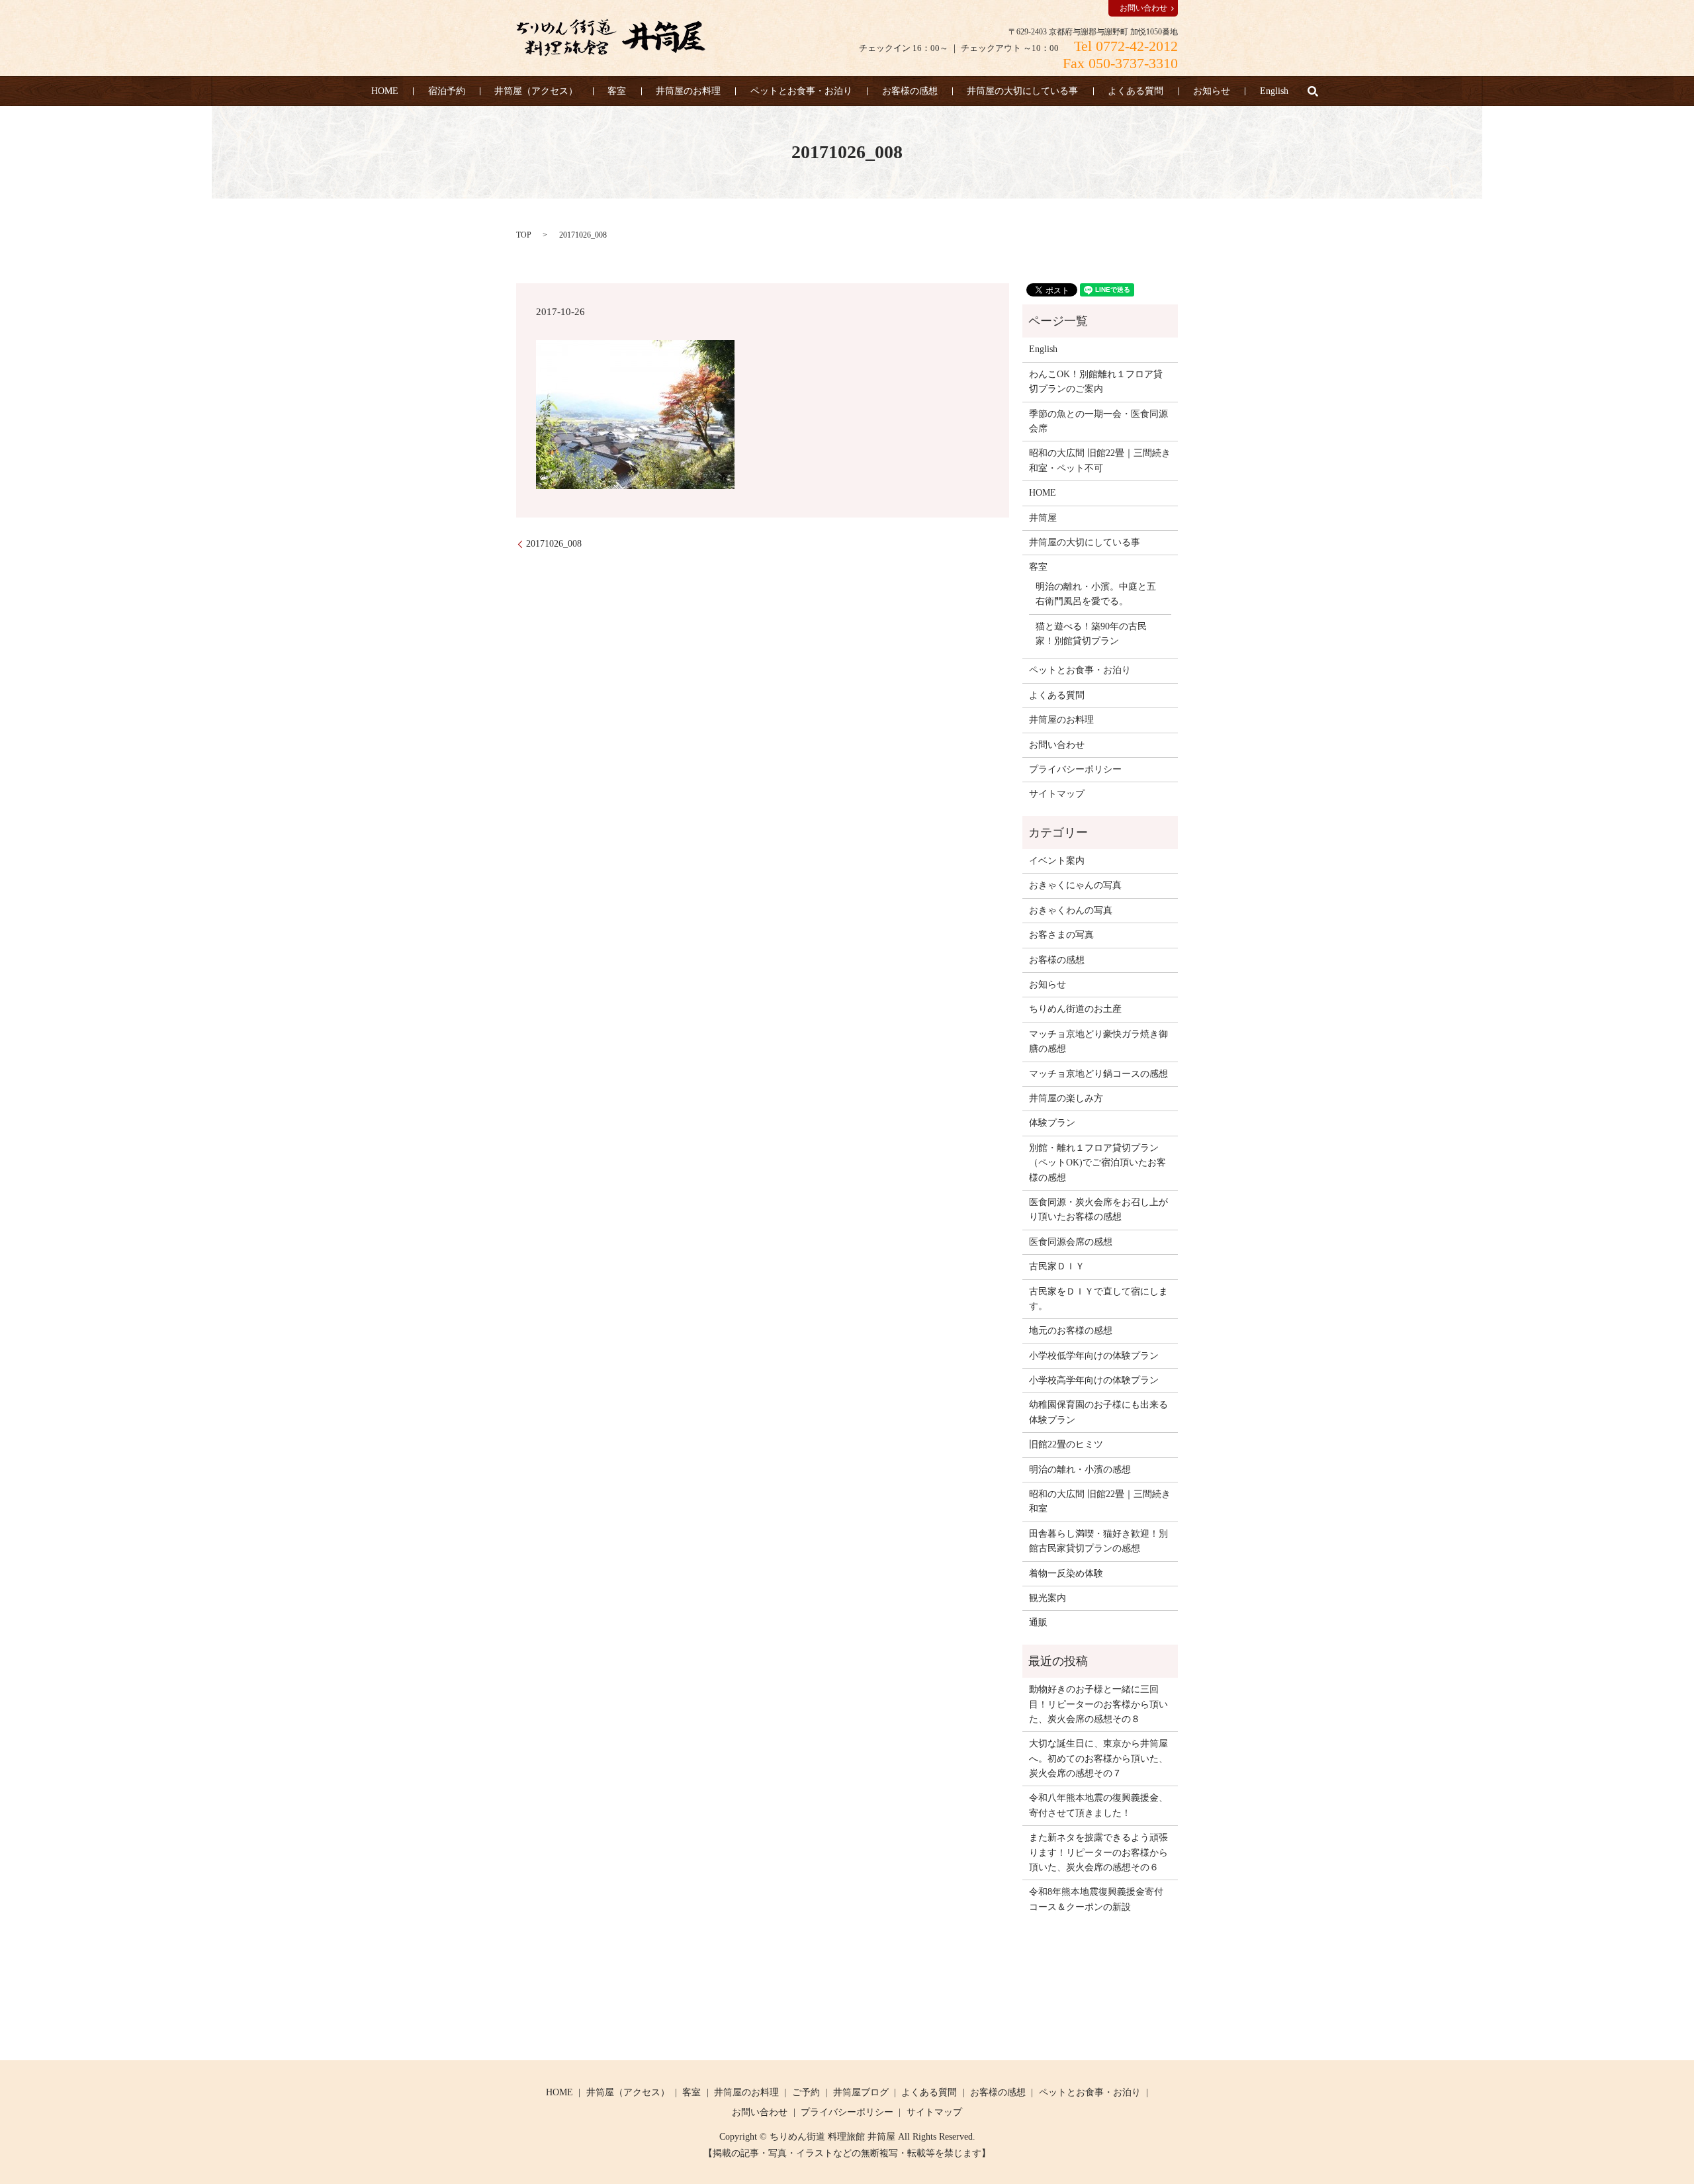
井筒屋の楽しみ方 (1066, 1098)
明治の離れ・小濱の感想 (1080, 1470)
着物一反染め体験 (1066, 1573)
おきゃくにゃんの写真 (1075, 885)
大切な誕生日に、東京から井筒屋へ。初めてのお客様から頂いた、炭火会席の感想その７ (1098, 1758)
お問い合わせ (1143, 8)
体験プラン (1052, 1123)
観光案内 (1048, 1598)
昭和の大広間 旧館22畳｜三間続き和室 (1100, 1501)
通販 (1038, 1622)
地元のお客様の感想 (1071, 1331)
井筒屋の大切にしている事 (1022, 91)
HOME (385, 91)
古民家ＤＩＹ (1057, 1266)
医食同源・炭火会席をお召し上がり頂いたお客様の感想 (1098, 1209)
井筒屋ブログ (861, 2092)
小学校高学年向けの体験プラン (1094, 1380)
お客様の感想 (910, 91)
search (1313, 91)
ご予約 (806, 2092)
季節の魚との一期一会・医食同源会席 (1098, 421)
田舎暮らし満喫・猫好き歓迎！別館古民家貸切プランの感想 (1098, 1541)
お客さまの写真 (1061, 935)
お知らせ (1212, 91)
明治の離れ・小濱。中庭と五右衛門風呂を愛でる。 (1096, 594)
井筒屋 (1043, 518)
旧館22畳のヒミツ (1066, 1444)
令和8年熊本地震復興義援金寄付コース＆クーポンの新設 (1096, 1899)
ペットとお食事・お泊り (801, 91)
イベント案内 (1057, 861)
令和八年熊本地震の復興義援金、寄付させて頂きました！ (1098, 1805)
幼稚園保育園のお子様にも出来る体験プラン (1098, 1412)
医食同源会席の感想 (1071, 1242)
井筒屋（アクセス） (536, 91)
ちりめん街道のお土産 (1075, 1009)
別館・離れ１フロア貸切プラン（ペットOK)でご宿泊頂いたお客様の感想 (1097, 1163)
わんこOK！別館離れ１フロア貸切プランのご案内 (1096, 382)
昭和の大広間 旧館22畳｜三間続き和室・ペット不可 (1100, 460)
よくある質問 (1136, 91)
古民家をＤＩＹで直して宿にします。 (1098, 1299)
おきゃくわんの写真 (1071, 910)
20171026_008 (554, 544)
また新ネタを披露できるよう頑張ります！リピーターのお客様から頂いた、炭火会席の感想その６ (1098, 1852)
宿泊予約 (447, 91)
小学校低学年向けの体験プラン (1094, 1356)
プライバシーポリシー (1075, 769)
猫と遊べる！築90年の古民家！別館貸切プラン (1091, 634)
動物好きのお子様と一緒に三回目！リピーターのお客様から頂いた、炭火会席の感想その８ (1098, 1704)
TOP (524, 235)
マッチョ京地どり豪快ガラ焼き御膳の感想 (1098, 1041)
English (1274, 91)
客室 (617, 91)
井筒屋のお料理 (688, 91)
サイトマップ (1057, 794)
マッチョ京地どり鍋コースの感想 (1098, 1074)
